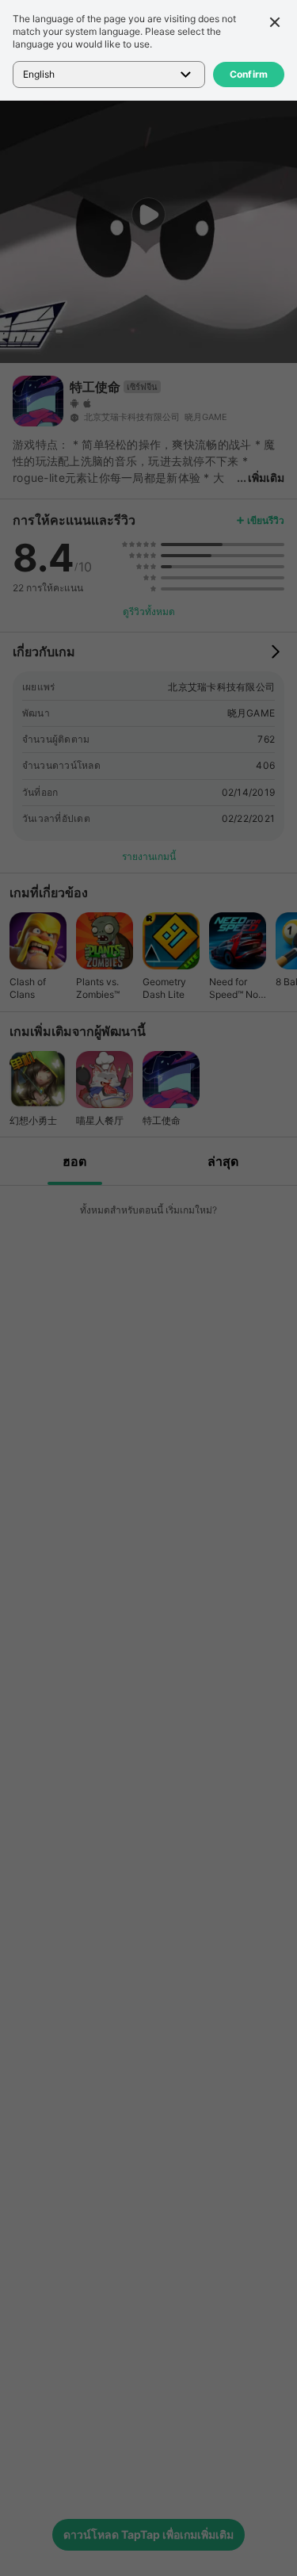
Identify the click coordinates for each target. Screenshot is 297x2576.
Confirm (249, 74)
